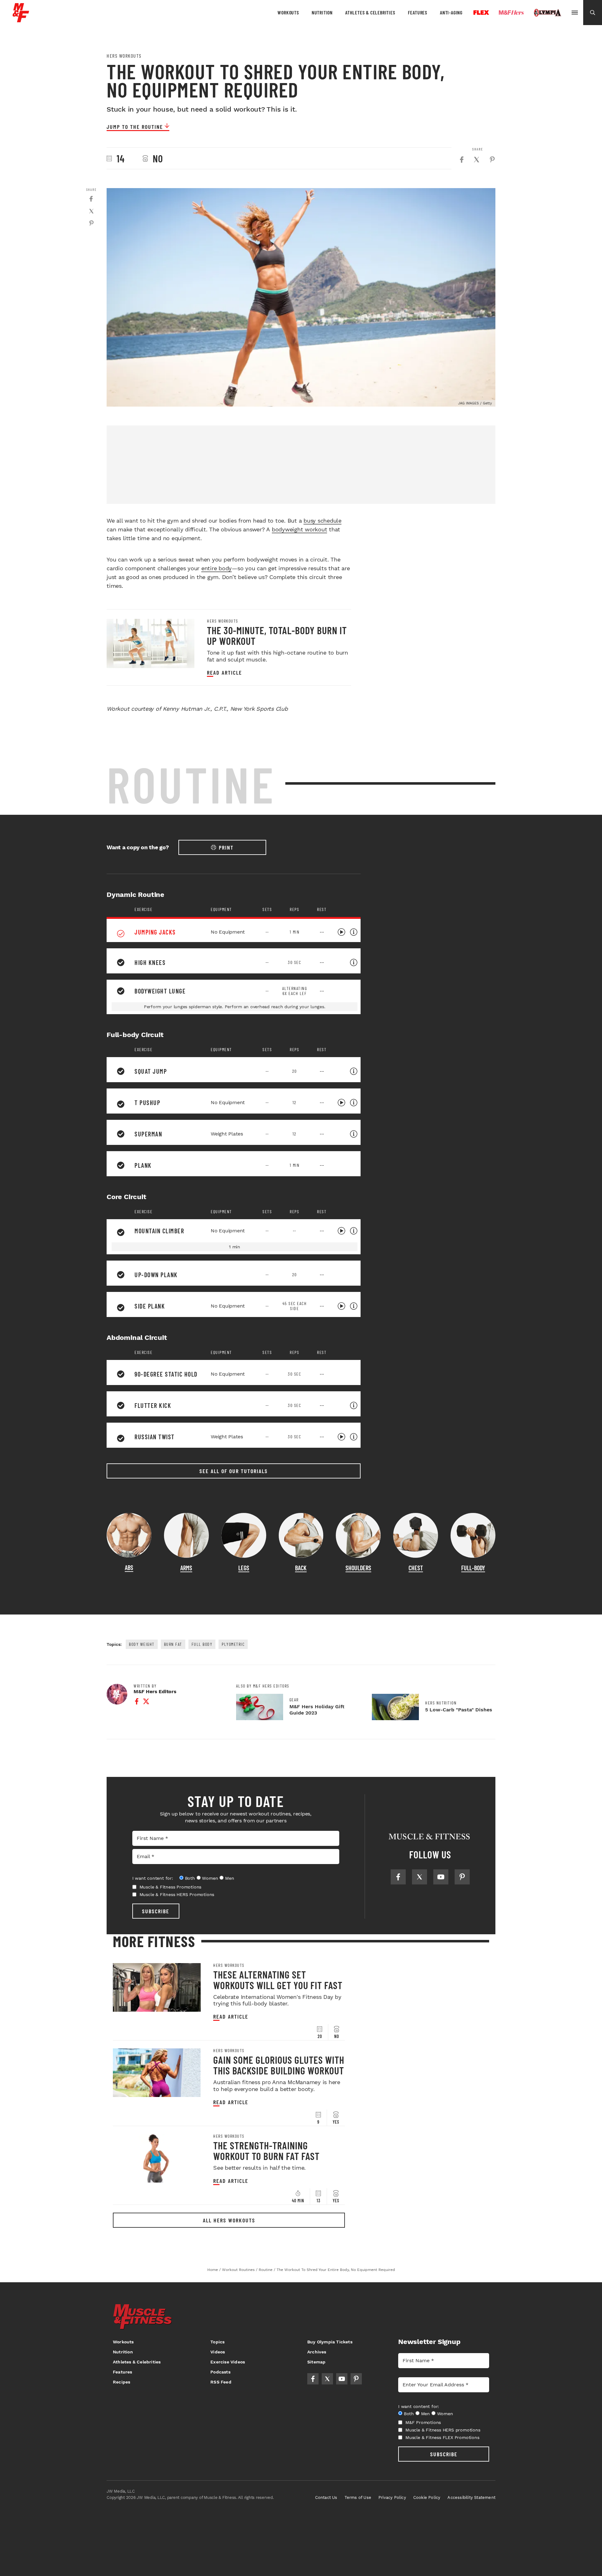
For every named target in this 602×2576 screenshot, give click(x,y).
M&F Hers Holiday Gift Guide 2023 (317, 1710)
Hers (511, 13)
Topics (217, 2342)
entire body (217, 568)
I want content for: (153, 1878)
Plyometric (233, 1644)
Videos (218, 2352)
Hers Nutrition (441, 1703)
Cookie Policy (427, 2497)
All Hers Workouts (229, 2220)
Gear (294, 1700)
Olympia (547, 13)
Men (230, 1878)
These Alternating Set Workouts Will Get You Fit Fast (278, 1980)
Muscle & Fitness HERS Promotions (177, 1894)
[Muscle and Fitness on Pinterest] (462, 1877)
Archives (317, 2352)
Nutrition (322, 12)
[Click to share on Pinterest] (492, 160)
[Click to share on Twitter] (477, 160)
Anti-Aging (451, 12)
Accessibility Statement (471, 2497)
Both (190, 1878)
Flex (481, 13)
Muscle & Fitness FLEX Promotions (442, 2437)
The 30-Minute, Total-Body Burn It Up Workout (277, 635)
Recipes (121, 2382)
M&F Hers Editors (155, 1691)
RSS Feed (221, 2382)
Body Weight (142, 1644)
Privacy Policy (392, 2497)
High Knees (150, 962)
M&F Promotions (423, 2422)
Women (210, 1878)
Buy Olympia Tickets (330, 2342)
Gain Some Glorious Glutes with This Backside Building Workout (279, 2065)
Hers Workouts (124, 56)
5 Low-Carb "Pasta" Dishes (459, 1710)
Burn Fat (173, 1644)
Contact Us (326, 2497)
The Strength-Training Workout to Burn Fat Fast (266, 2151)
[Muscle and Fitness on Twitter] (420, 1877)
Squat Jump (151, 1071)
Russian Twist (155, 1437)
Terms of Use (358, 2497)
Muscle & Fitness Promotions (171, 1887)
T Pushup (147, 1103)
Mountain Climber (159, 1231)
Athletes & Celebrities (370, 12)
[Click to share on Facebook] (462, 160)
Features (418, 12)
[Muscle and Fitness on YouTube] (441, 1877)
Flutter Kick (153, 1405)
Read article (224, 673)
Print (226, 847)
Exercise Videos (228, 2362)
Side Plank (150, 1306)
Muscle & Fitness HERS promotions (443, 2430)
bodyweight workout (300, 529)
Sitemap (316, 2362)
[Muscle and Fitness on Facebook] (398, 1877)
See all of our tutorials (234, 1471)
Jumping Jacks (155, 932)
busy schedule (322, 521)
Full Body (202, 1644)
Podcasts (220, 2372)
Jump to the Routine (135, 127)
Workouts (288, 12)
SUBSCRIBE (156, 1911)
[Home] (21, 20)
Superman (148, 1134)
